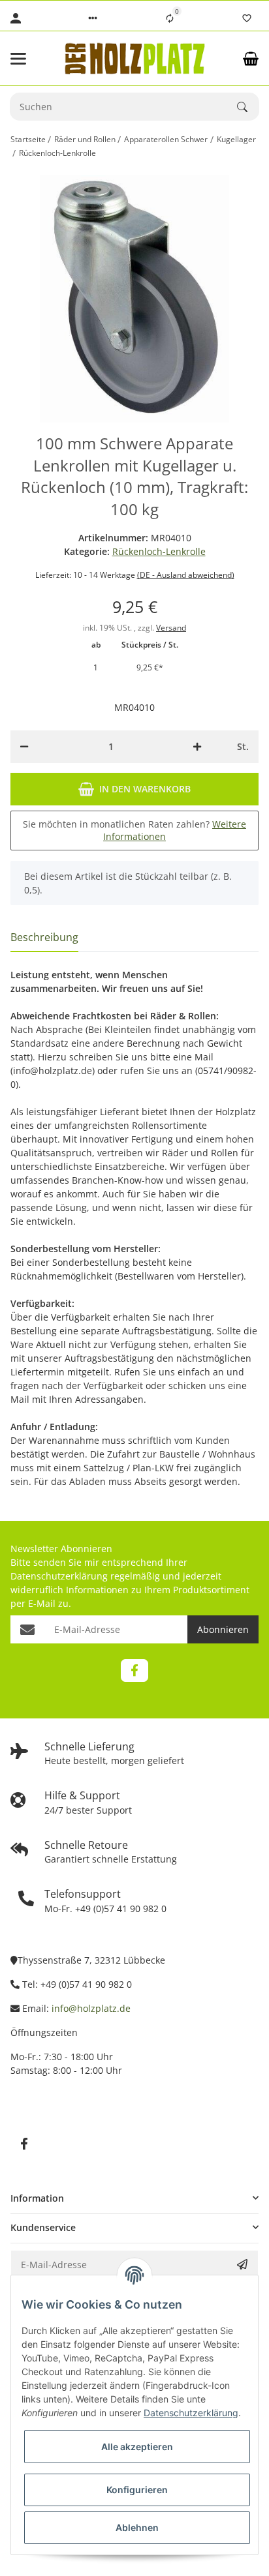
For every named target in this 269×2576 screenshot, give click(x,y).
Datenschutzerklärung (59, 1576)
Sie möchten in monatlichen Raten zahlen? (134, 831)
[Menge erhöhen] (197, 747)
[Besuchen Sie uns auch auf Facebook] (134, 1670)
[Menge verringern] (24, 747)
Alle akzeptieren (137, 2447)
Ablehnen (137, 2527)
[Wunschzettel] (247, 18)
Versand (171, 628)
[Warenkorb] (251, 59)
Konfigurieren (137, 2490)
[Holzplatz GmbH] (134, 58)
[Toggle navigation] (29, 59)
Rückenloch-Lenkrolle (159, 551)
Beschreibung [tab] (44, 937)
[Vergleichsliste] (170, 18)
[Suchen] (248, 107)
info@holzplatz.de (91, 2008)
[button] (93, 18)
